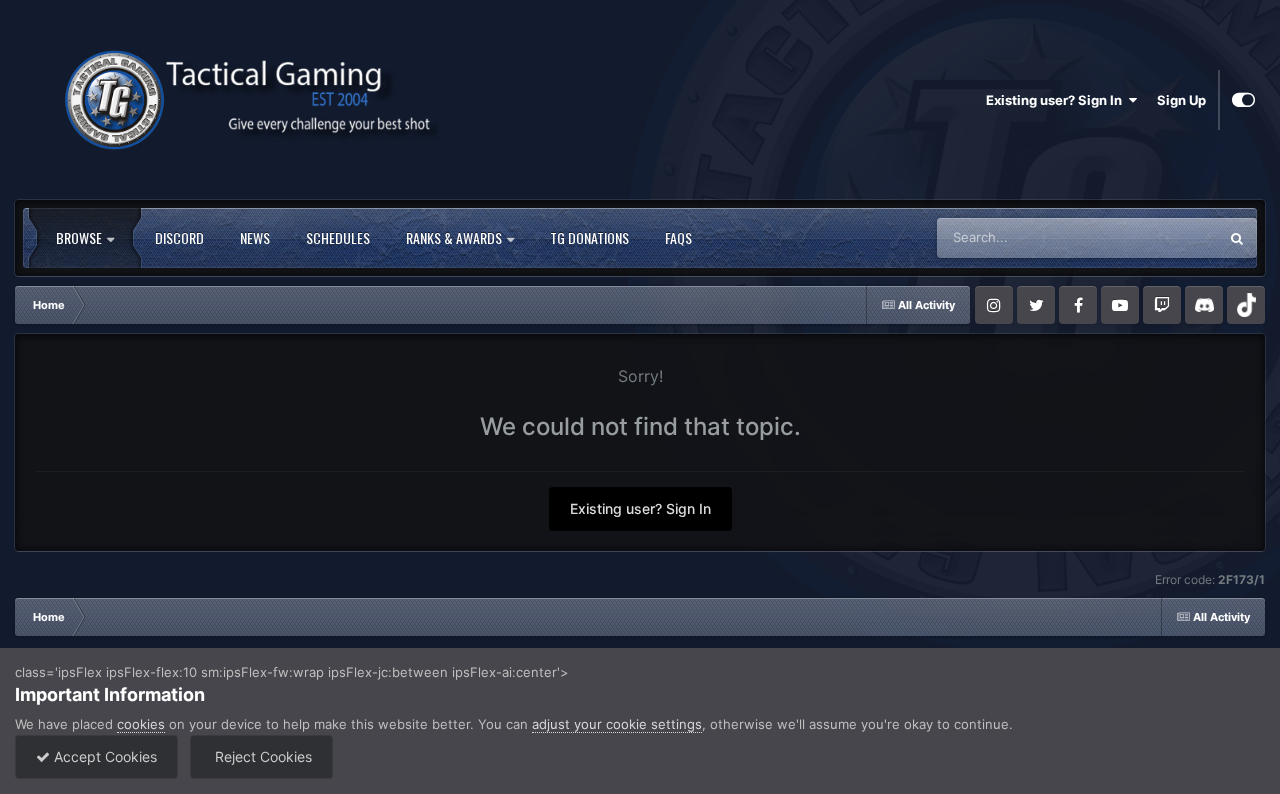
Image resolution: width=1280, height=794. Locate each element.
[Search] (1237, 238)
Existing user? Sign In (1057, 100)
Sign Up (1181, 100)
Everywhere (1156, 237)
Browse (80, 237)
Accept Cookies (103, 756)
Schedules (338, 237)
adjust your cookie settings (617, 724)
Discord (179, 237)
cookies (141, 724)
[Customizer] (1243, 100)
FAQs (678, 237)
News (255, 237)
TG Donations (589, 237)
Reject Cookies (261, 756)
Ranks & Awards (455, 237)
